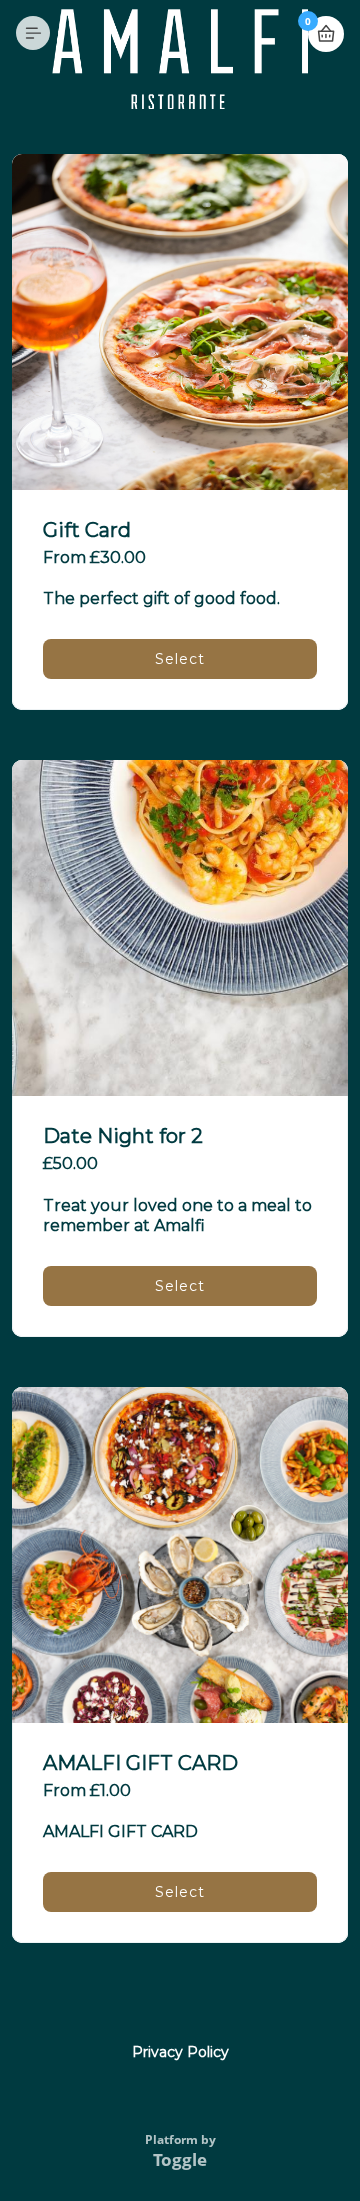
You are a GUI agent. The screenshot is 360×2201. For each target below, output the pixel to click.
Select (180, 659)
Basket (326, 34)
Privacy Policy (180, 2052)
